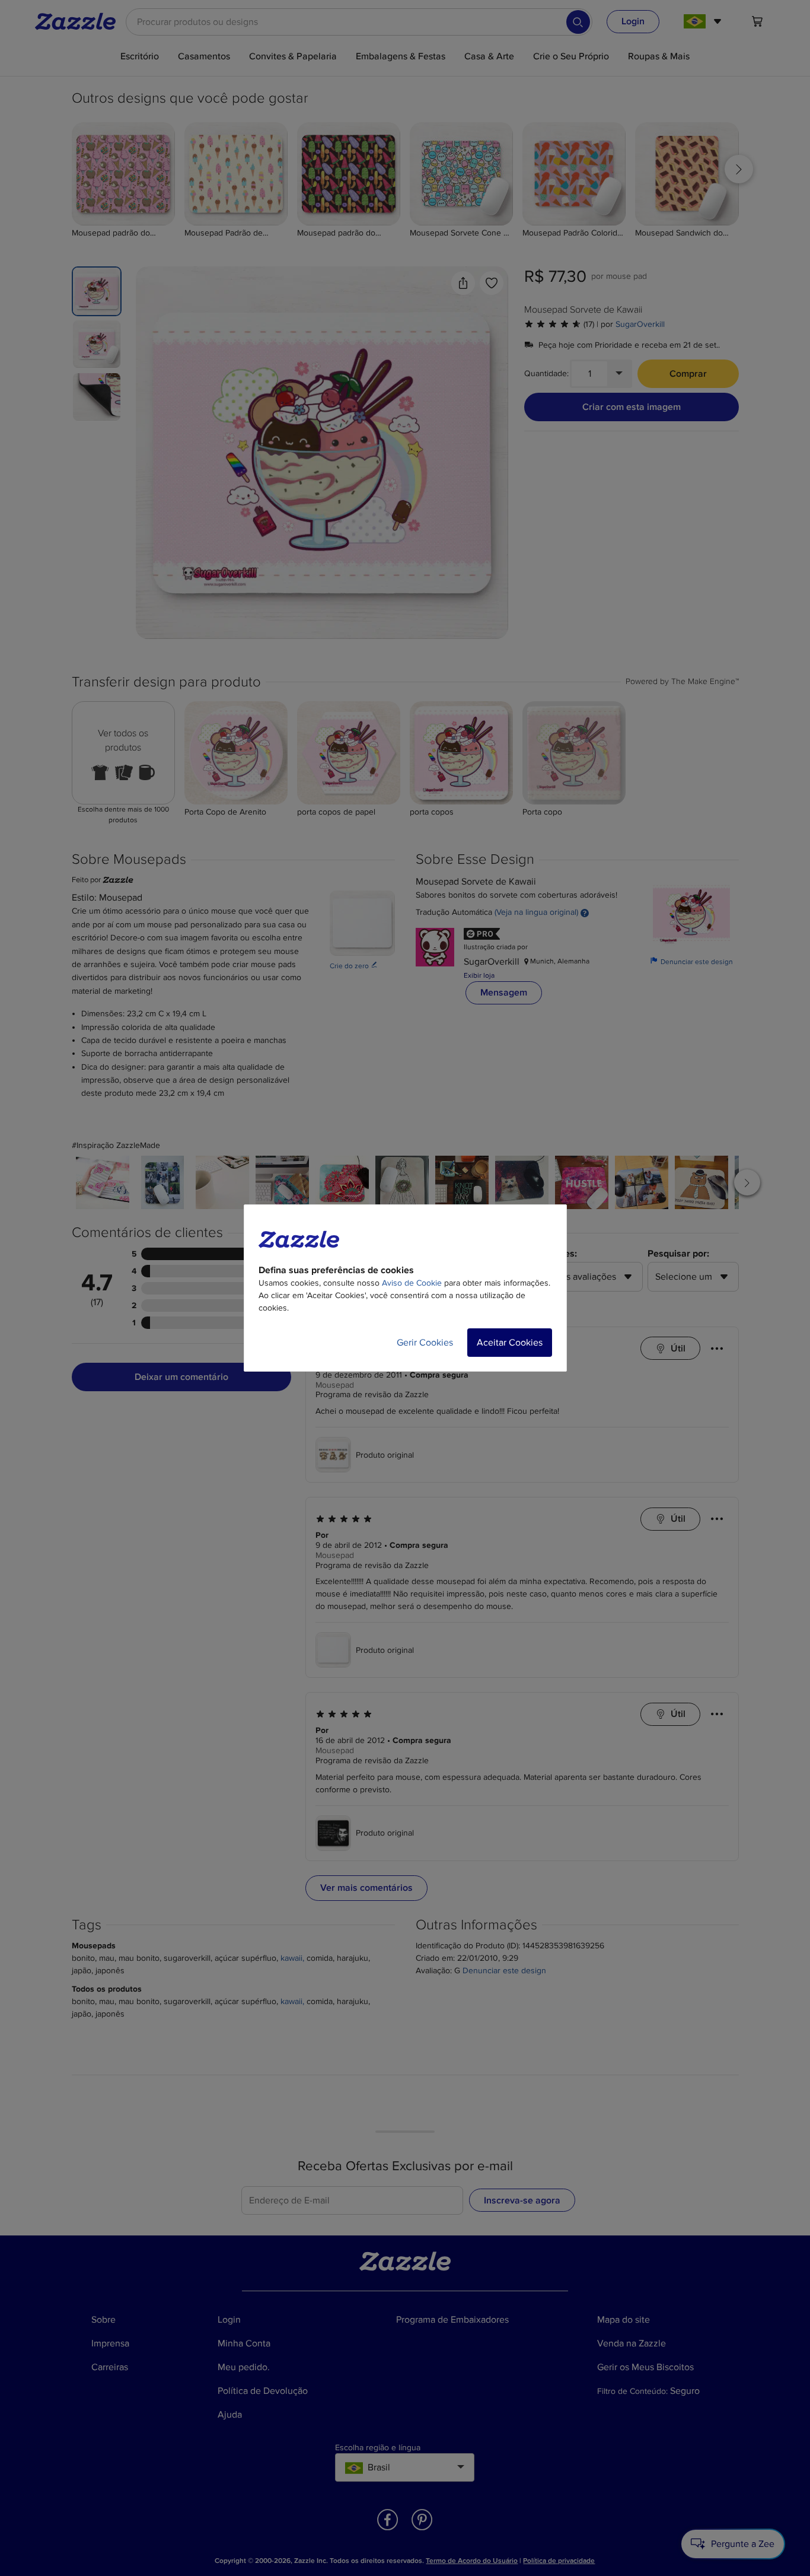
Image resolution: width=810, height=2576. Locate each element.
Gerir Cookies (425, 1343)
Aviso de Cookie (412, 1283)
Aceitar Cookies (510, 1343)
